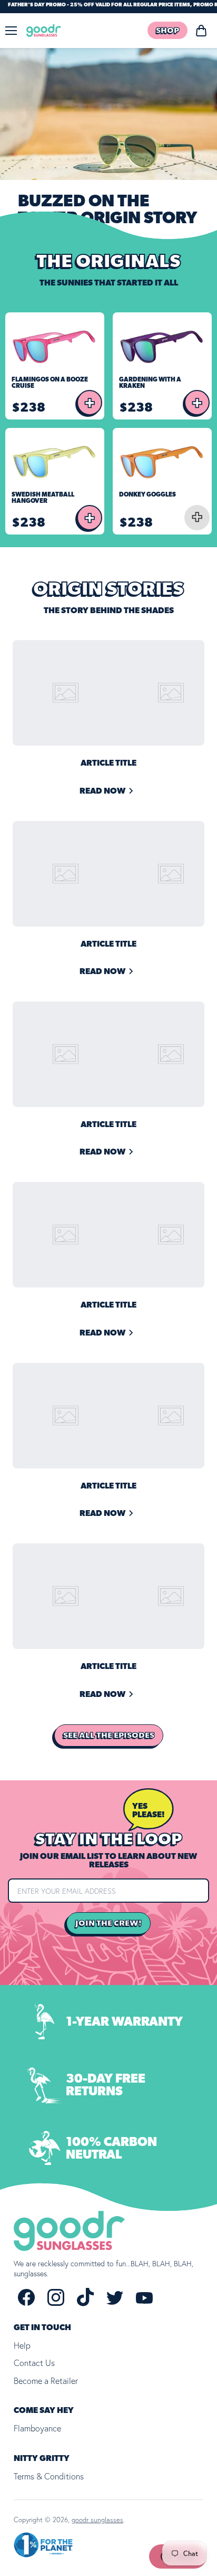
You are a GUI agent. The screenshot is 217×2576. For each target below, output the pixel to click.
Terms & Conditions (49, 2476)
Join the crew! (108, 1923)
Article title (108, 763)
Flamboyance (37, 2428)
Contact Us (34, 2363)
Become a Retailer (46, 2381)
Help (22, 2345)
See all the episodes (109, 1735)
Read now (102, 791)
